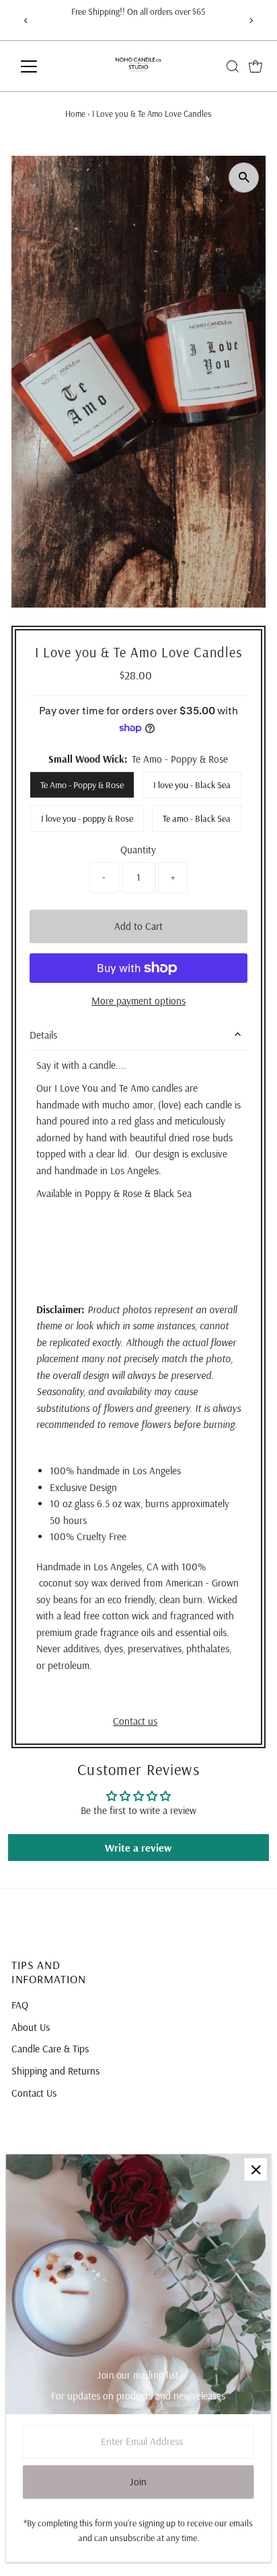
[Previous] (27, 20)
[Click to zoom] (244, 178)
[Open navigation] (41, 66)
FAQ (20, 2005)
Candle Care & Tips (50, 2049)
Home (75, 113)
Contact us (135, 1721)
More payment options (138, 1001)
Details (43, 1035)
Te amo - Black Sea (197, 818)
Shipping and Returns (55, 2071)
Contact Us (34, 2093)
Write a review (138, 1848)
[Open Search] (233, 66)
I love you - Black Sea (192, 785)
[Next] (250, 20)
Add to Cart (138, 926)
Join (138, 2482)
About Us (31, 2027)
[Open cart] (255, 66)
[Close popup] (256, 2169)
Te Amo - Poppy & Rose (82, 785)
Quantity (138, 850)
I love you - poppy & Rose (87, 818)
